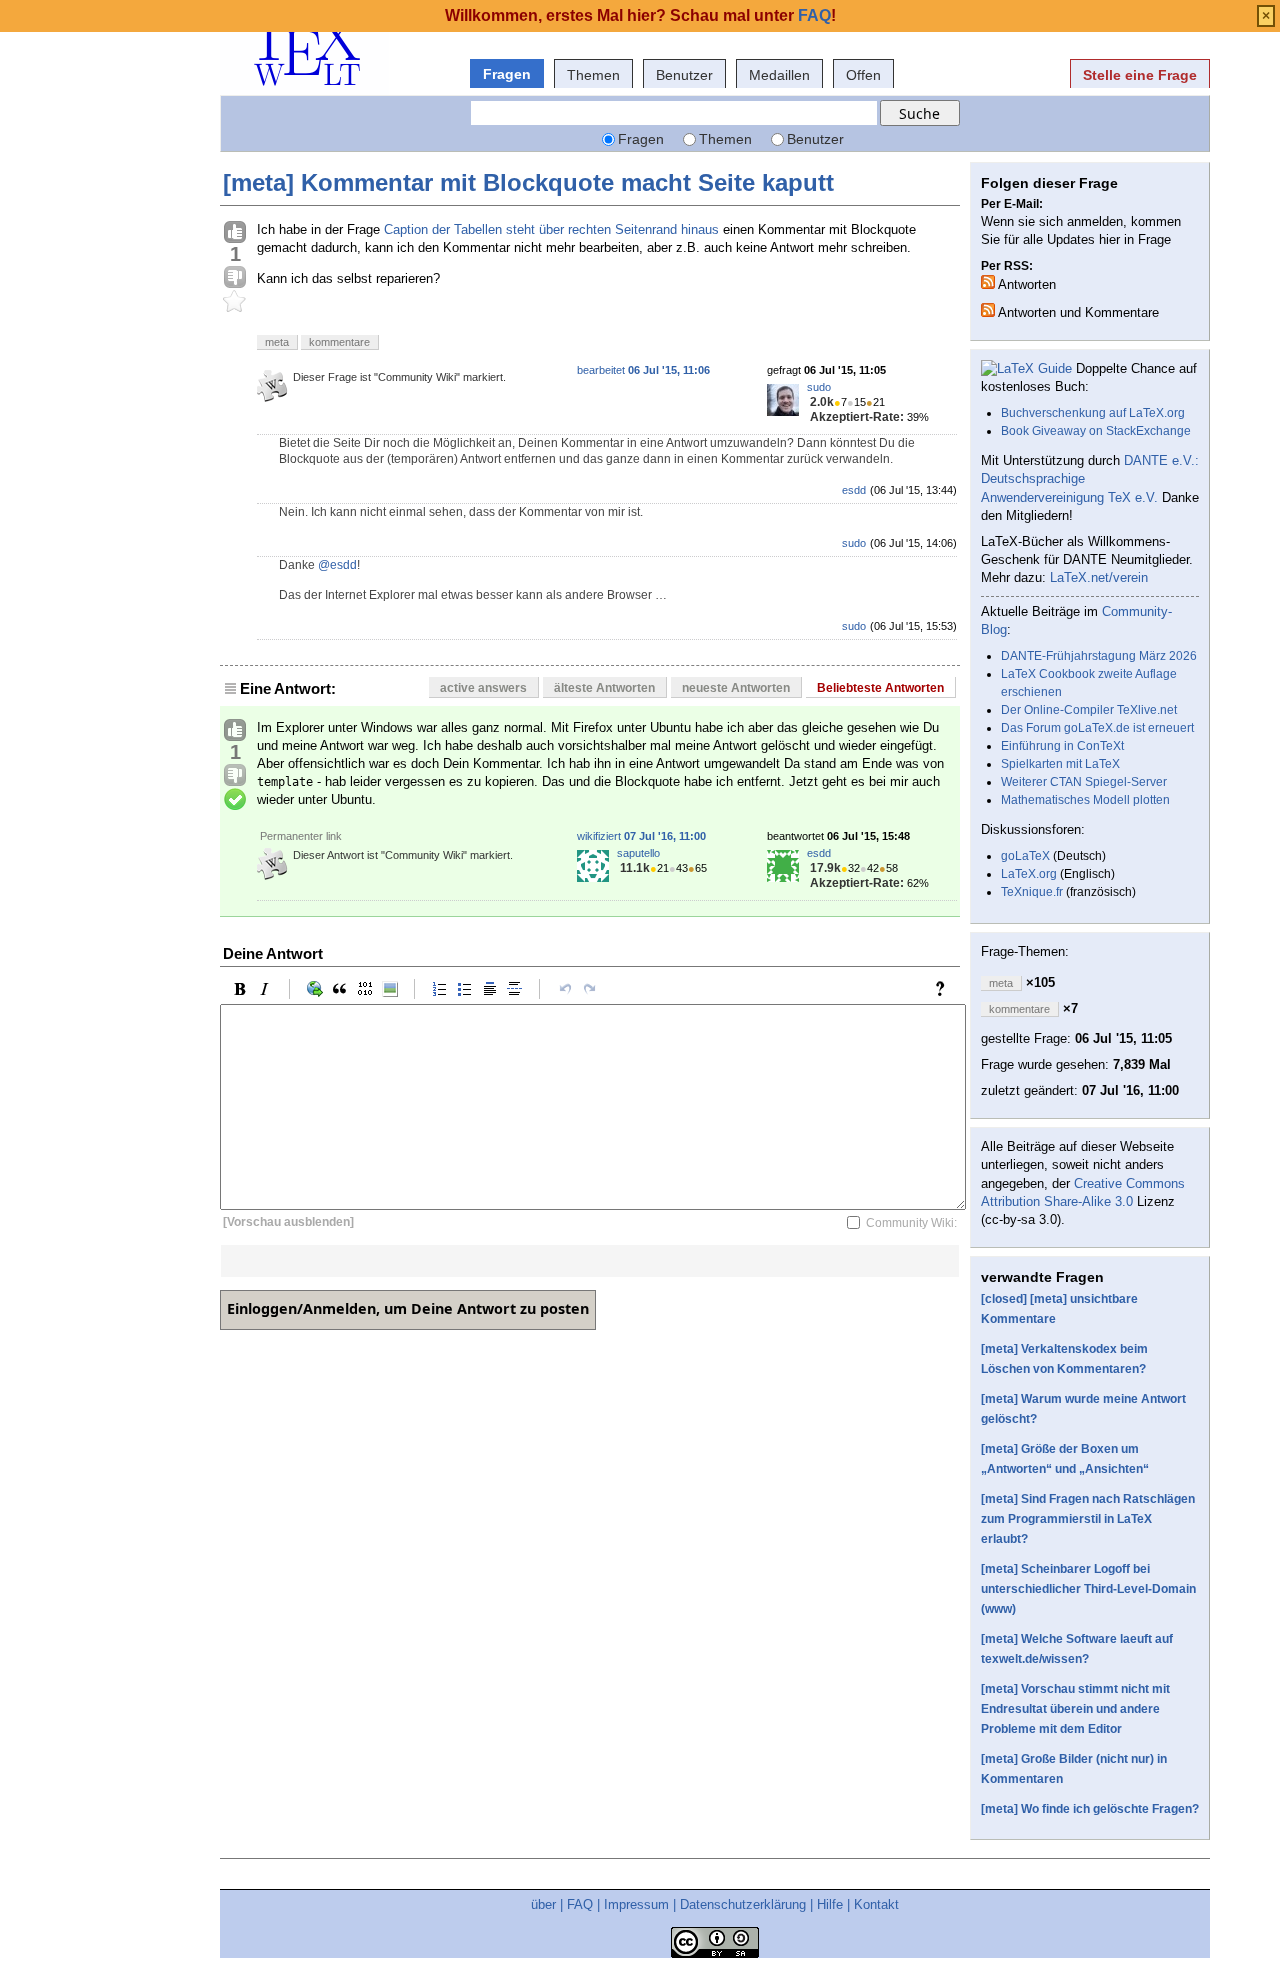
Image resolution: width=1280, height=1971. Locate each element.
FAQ (580, 1904)
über (543, 1904)
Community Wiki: (911, 1222)
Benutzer (684, 75)
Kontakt (876, 1904)
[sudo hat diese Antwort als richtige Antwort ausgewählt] (235, 800)
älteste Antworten (604, 688)
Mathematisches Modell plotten (1085, 800)
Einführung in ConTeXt (1062, 746)
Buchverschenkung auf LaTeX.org (1093, 413)
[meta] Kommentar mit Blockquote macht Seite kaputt (528, 182)
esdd (854, 490)
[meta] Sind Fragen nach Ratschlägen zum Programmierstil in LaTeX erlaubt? (1088, 1519)
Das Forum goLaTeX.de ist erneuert (1097, 728)
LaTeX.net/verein (1099, 577)
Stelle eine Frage (1140, 75)
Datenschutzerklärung (743, 1904)
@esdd (337, 565)
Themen (593, 75)
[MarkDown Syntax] (945, 989)
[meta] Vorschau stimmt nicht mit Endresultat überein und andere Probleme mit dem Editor (1075, 1709)
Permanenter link (301, 836)
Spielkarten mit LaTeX (1060, 764)
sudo (819, 387)
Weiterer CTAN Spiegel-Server (1084, 782)
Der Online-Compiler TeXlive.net (1089, 710)
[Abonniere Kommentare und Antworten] (988, 310)
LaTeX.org (1029, 874)
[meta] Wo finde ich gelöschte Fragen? (1090, 1809)
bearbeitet (643, 370)
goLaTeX (1025, 856)
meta (277, 342)
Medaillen (779, 75)
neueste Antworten (736, 688)
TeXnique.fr (1032, 892)
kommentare (339, 342)
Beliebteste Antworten (880, 688)
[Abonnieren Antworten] (988, 282)
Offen (863, 75)
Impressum (636, 1904)
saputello (638, 853)
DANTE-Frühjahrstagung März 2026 (1099, 656)
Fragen (507, 74)
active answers (483, 688)
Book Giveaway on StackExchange (1096, 431)
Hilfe (830, 1904)
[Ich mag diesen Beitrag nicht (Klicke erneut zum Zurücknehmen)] (235, 278)
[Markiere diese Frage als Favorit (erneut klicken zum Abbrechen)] (235, 302)
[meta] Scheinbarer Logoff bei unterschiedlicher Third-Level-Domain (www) (1088, 1589)
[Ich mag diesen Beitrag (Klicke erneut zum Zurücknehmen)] (235, 233)
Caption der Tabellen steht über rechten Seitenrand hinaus (551, 229)
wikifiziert (641, 836)
